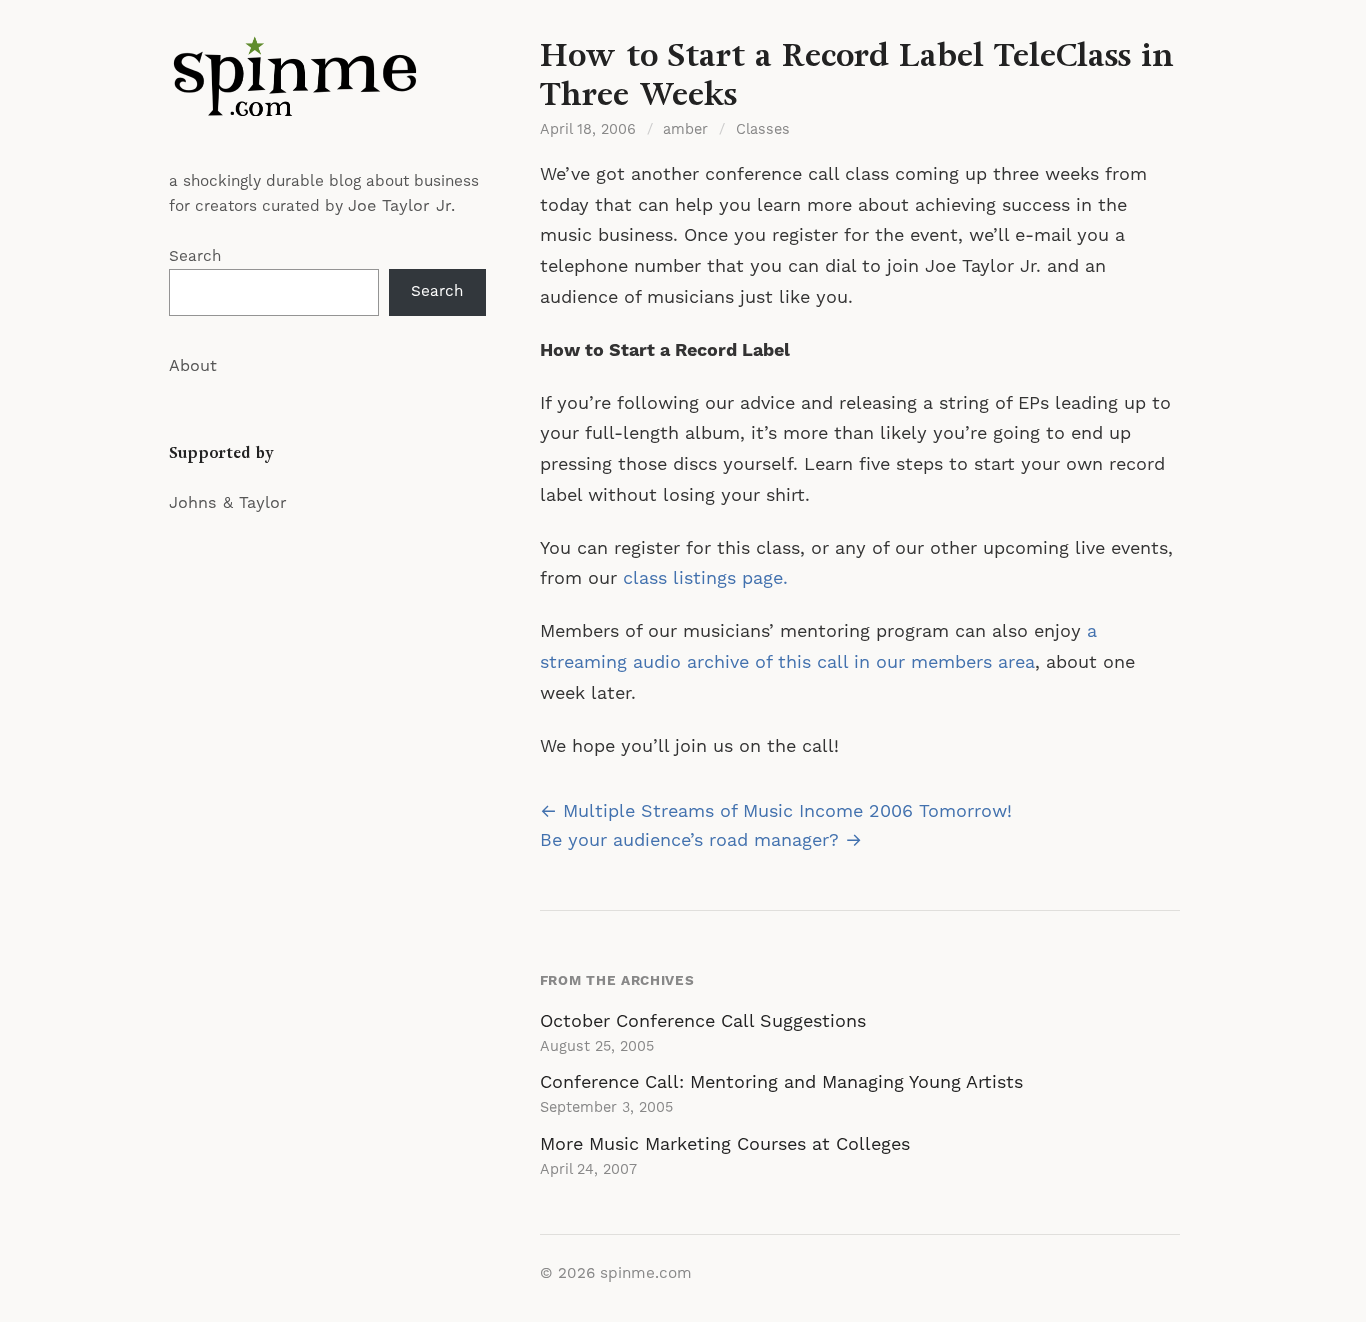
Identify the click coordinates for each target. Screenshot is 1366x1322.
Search (195, 256)
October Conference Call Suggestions (703, 1021)
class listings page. (705, 578)
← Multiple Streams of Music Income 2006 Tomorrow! (776, 811)
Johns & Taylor (228, 503)
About (193, 366)
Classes (763, 130)
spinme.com (646, 1273)
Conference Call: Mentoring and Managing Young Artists (781, 1082)
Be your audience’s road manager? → (701, 840)
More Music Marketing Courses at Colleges (725, 1144)
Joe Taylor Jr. (401, 206)
